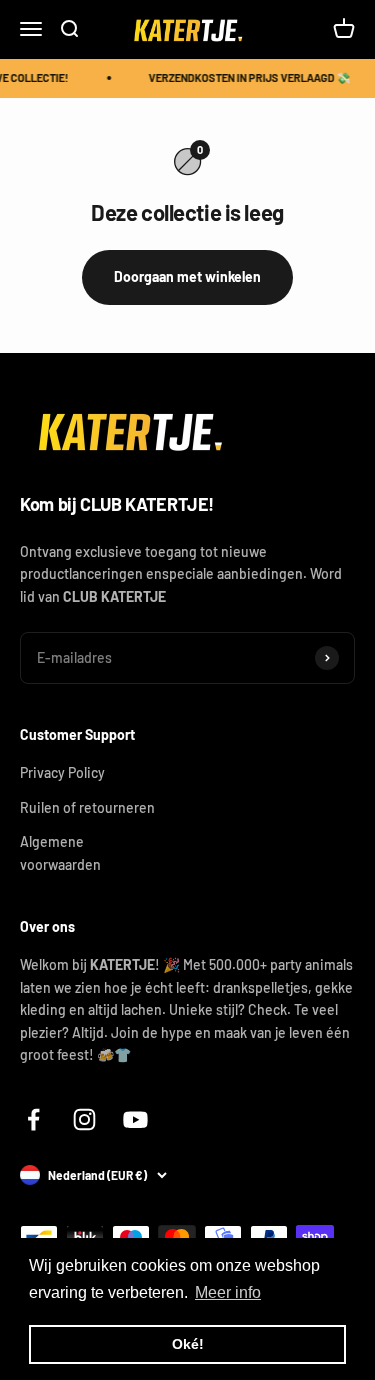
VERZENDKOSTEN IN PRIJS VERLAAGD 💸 (248, 77)
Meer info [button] (228, 1292)
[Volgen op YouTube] (135, 1119)
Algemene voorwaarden (60, 852)
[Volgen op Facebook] (33, 1119)
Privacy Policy (62, 772)
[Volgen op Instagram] (84, 1119)
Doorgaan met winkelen (187, 276)
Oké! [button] (188, 1344)
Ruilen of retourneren (87, 807)
